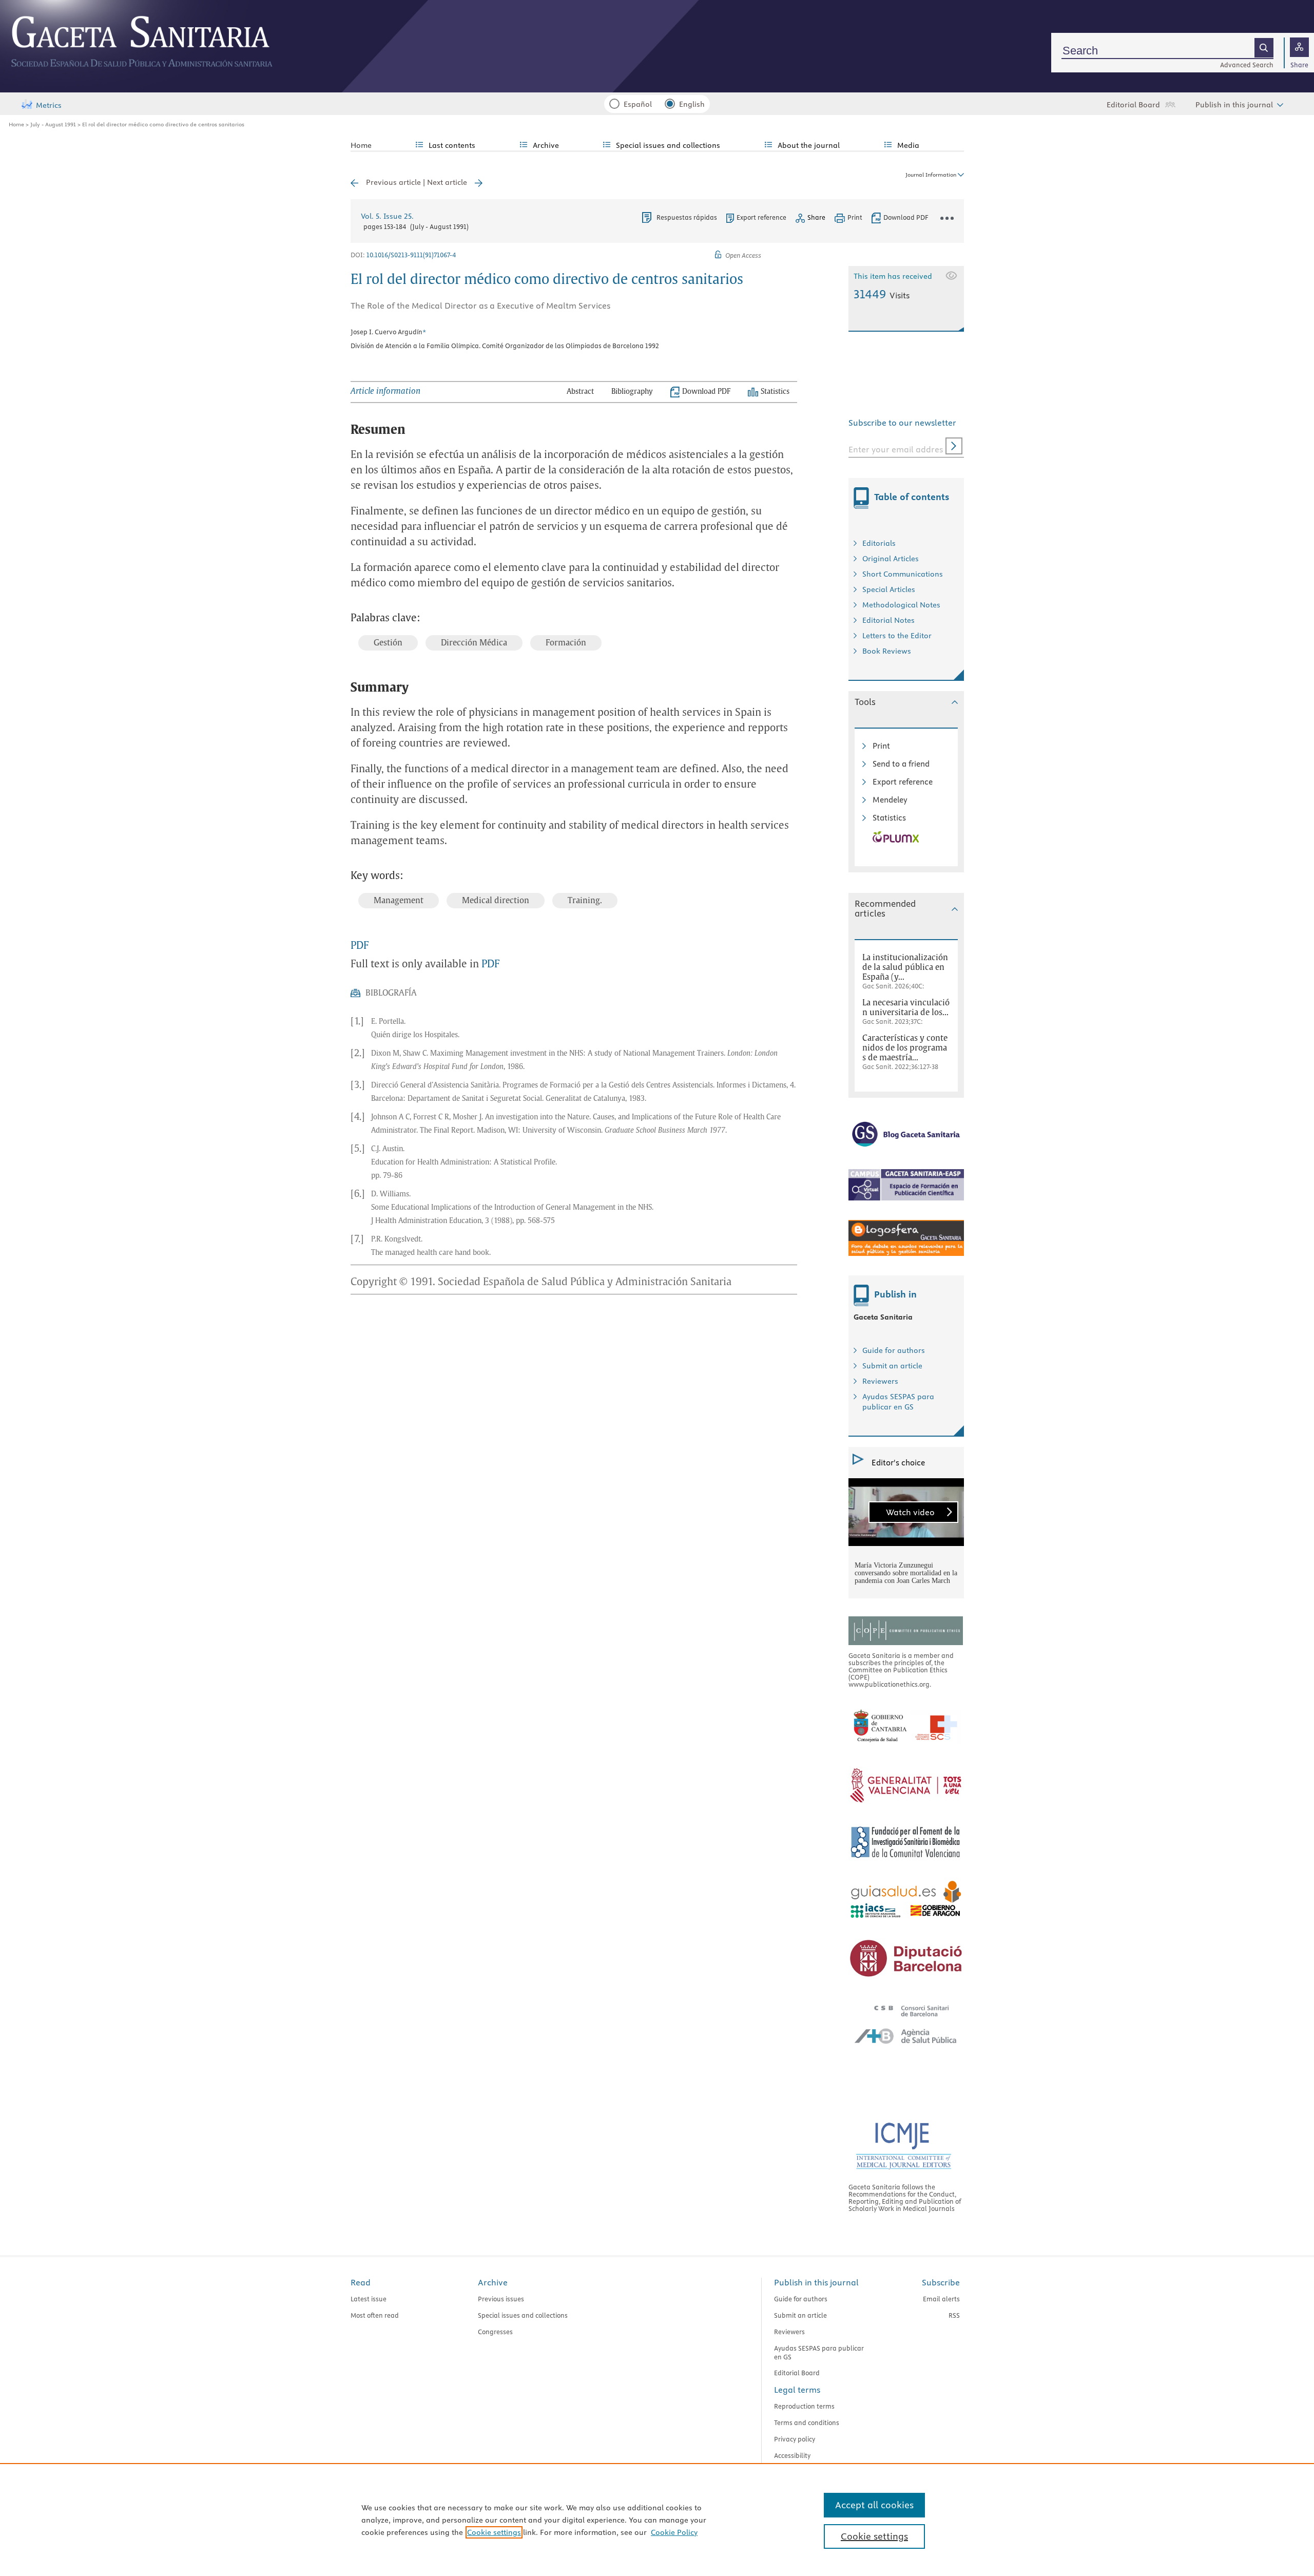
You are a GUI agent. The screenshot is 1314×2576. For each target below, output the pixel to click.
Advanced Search (1247, 65)
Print (881, 746)
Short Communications (903, 574)
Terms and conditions (807, 2422)
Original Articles (891, 559)
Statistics (889, 818)
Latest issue (369, 2299)
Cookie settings (494, 2532)
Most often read (375, 2315)
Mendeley (890, 800)
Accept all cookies (874, 2505)
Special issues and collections (523, 2315)
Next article (447, 182)
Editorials (879, 543)
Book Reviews (887, 651)
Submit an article (892, 1366)
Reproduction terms (804, 2406)
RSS (954, 2315)
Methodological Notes (901, 605)
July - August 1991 (53, 124)
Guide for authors (894, 1350)
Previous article (393, 182)
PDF (360, 946)
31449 (882, 294)
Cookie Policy (674, 2532)
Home (16, 124)
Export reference (761, 217)
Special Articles (889, 589)
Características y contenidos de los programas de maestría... (905, 1048)
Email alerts (941, 2299)
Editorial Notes (888, 620)
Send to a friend (901, 764)
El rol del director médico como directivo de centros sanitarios (163, 124)
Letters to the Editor (897, 636)
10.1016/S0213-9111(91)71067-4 (411, 255)
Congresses (495, 2332)
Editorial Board (1133, 105)
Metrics (49, 105)
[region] (657, 2520)
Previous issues (501, 2299)
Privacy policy (795, 2439)
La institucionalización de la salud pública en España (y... (905, 967)
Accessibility (792, 2455)
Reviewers (880, 1381)
